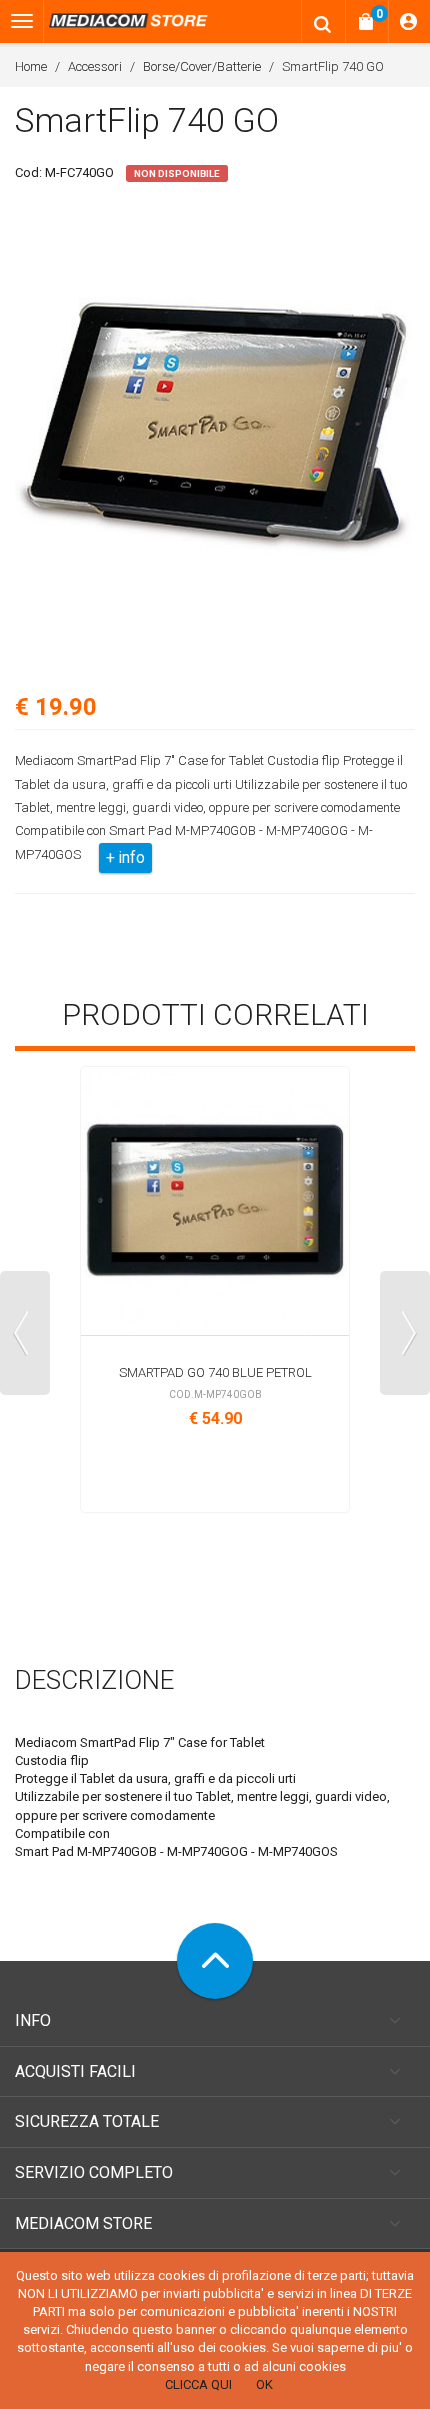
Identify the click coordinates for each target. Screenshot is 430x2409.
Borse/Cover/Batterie (202, 66)
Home (31, 66)
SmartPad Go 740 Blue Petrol (215, 1372)
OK (264, 2384)
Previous (25, 1333)
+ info (125, 857)
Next (405, 1333)
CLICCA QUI (198, 2384)
